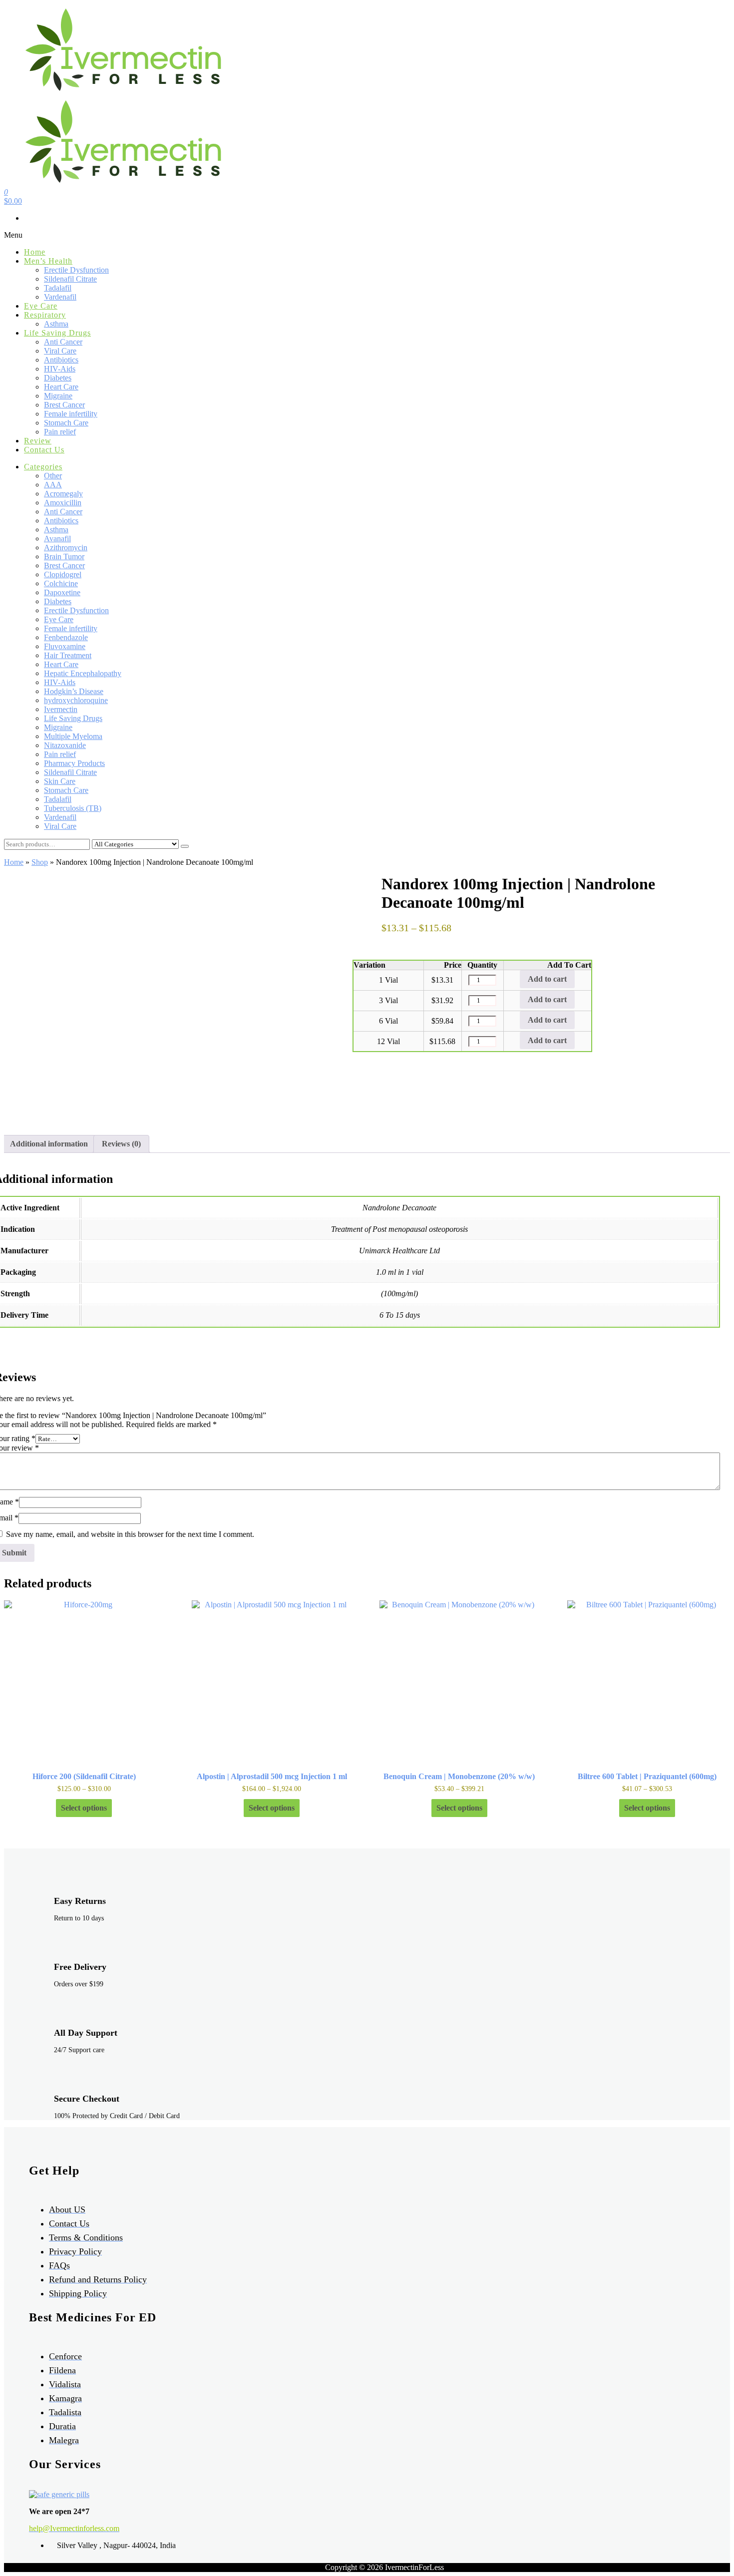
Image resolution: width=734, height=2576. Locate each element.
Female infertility (71, 414)
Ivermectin (61, 709)
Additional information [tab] (49, 1144)
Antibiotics (61, 360)
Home (35, 252)
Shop (40, 862)
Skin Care (60, 781)
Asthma (56, 324)
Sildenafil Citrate (70, 279)
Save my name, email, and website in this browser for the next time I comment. (130, 1534)
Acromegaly (63, 494)
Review (38, 441)
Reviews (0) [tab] (121, 1144)
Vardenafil (60, 297)
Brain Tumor (64, 556)
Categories (43, 467)
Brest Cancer (64, 405)
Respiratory (45, 315)
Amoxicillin (63, 503)
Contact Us (44, 450)
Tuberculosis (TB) (73, 808)
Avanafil (57, 539)
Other (53, 476)
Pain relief (60, 432)
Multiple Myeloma (73, 736)
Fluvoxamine (65, 646)
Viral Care (60, 351)
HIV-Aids (60, 369)
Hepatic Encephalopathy (83, 673)
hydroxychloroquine (76, 700)
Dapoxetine (62, 592)
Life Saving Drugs (57, 333)
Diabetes (58, 378)
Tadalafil (58, 288)
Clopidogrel (63, 574)
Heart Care (61, 387)
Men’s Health (48, 261)
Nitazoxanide (65, 745)
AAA (53, 485)
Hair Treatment (68, 655)
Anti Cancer (63, 342)
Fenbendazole (66, 637)
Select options (84, 1808)
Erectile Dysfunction (76, 270)
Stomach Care (66, 423)
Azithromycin (66, 548)
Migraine (58, 396)
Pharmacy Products (74, 763)
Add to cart (547, 979)
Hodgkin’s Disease (74, 691)
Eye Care (41, 306)
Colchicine (61, 583)
